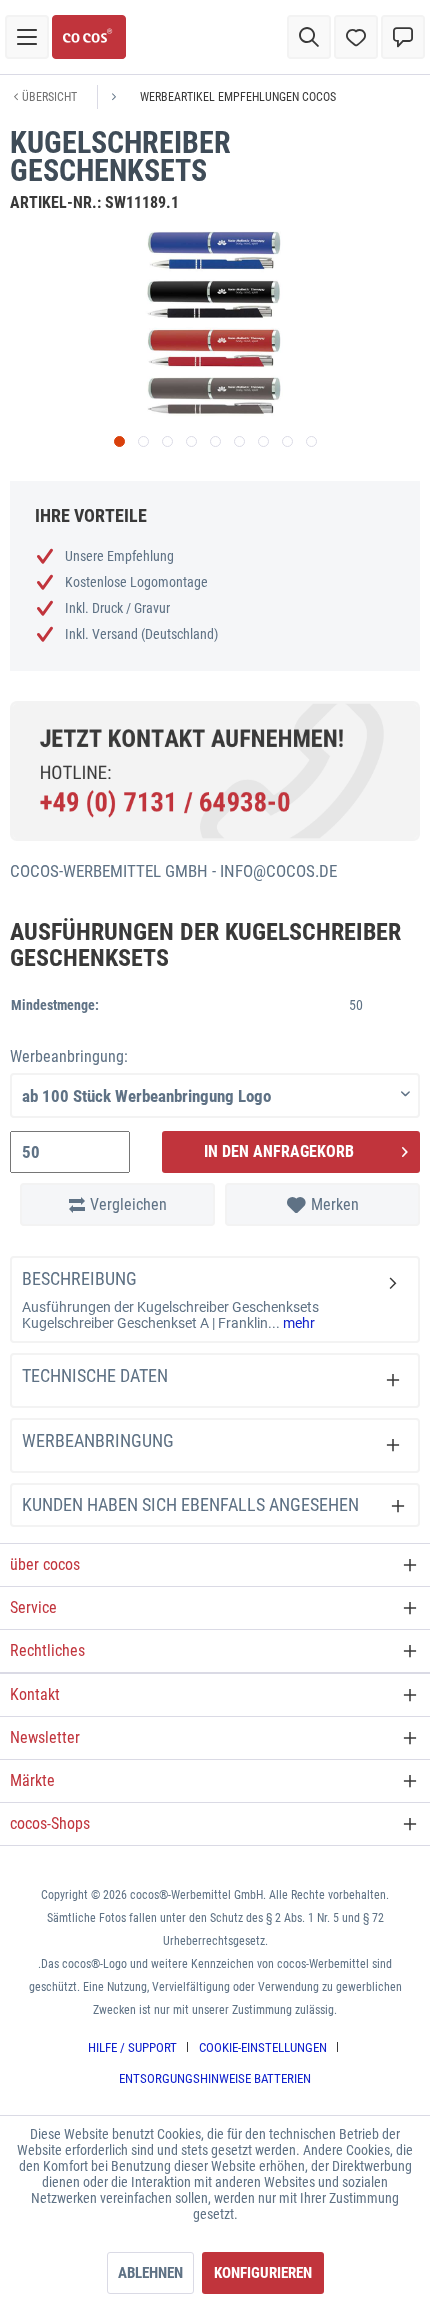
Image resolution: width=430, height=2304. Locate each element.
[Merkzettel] (356, 37)
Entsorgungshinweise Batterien (215, 2078)
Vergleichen (128, 1204)
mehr (297, 1323)
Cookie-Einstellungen (263, 2047)
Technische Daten (95, 1375)
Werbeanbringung (98, 1440)
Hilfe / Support (132, 2047)
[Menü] (27, 37)
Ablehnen (150, 2273)
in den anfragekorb (279, 1151)
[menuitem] (27, 37)
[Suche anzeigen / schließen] (309, 37)
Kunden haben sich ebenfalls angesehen (190, 1504)
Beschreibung (79, 1278)
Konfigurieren (263, 2273)
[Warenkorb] (403, 37)
